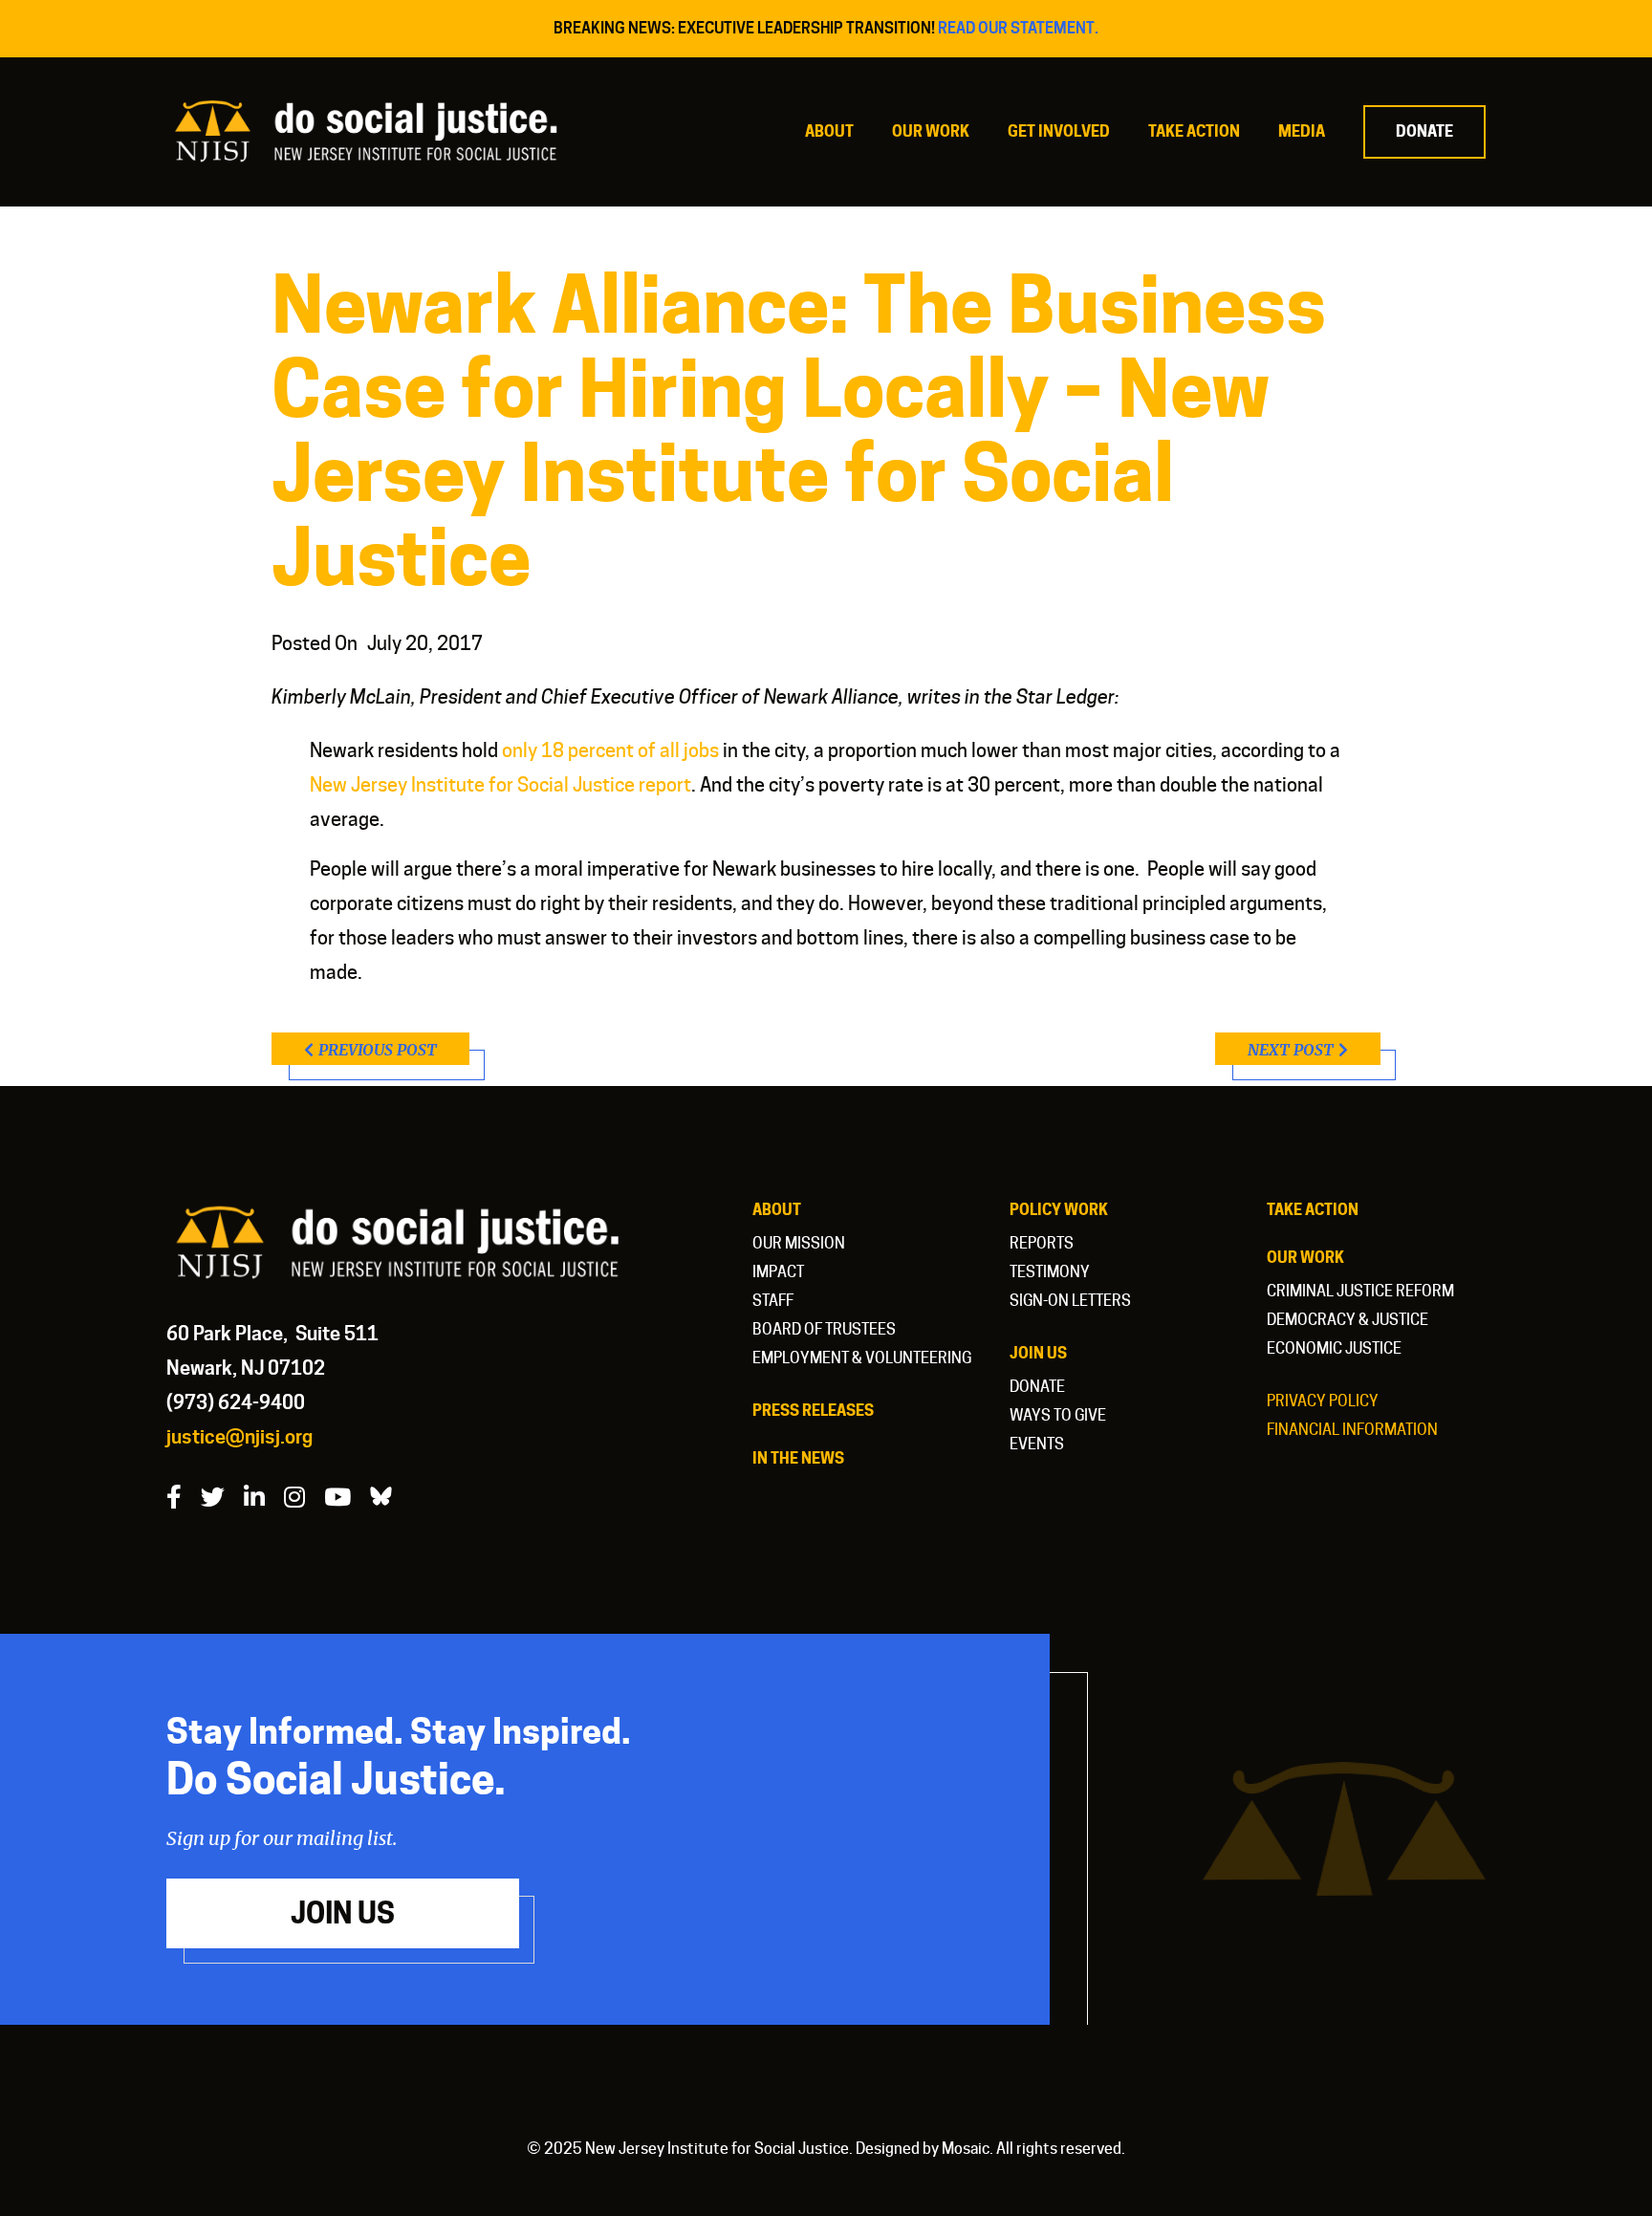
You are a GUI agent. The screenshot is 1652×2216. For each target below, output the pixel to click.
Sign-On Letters (1070, 1301)
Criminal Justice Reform (1360, 1291)
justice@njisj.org (239, 1437)
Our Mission (799, 1243)
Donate (1424, 131)
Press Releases (813, 1411)
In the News (798, 1458)
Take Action (1194, 131)
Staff (773, 1301)
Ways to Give (1058, 1415)
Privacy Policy (1323, 1401)
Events (1037, 1444)
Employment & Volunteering (862, 1358)
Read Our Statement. (1018, 28)
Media (1302, 131)
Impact (778, 1272)
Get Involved (1059, 131)
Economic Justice (1334, 1348)
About (829, 131)
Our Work (931, 131)
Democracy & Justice (1348, 1320)
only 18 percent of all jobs (610, 750)
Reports (1042, 1243)
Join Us (1038, 1353)
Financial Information (1352, 1430)
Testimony (1050, 1272)
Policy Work (1059, 1210)
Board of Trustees (824, 1329)
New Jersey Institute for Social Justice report (500, 785)
